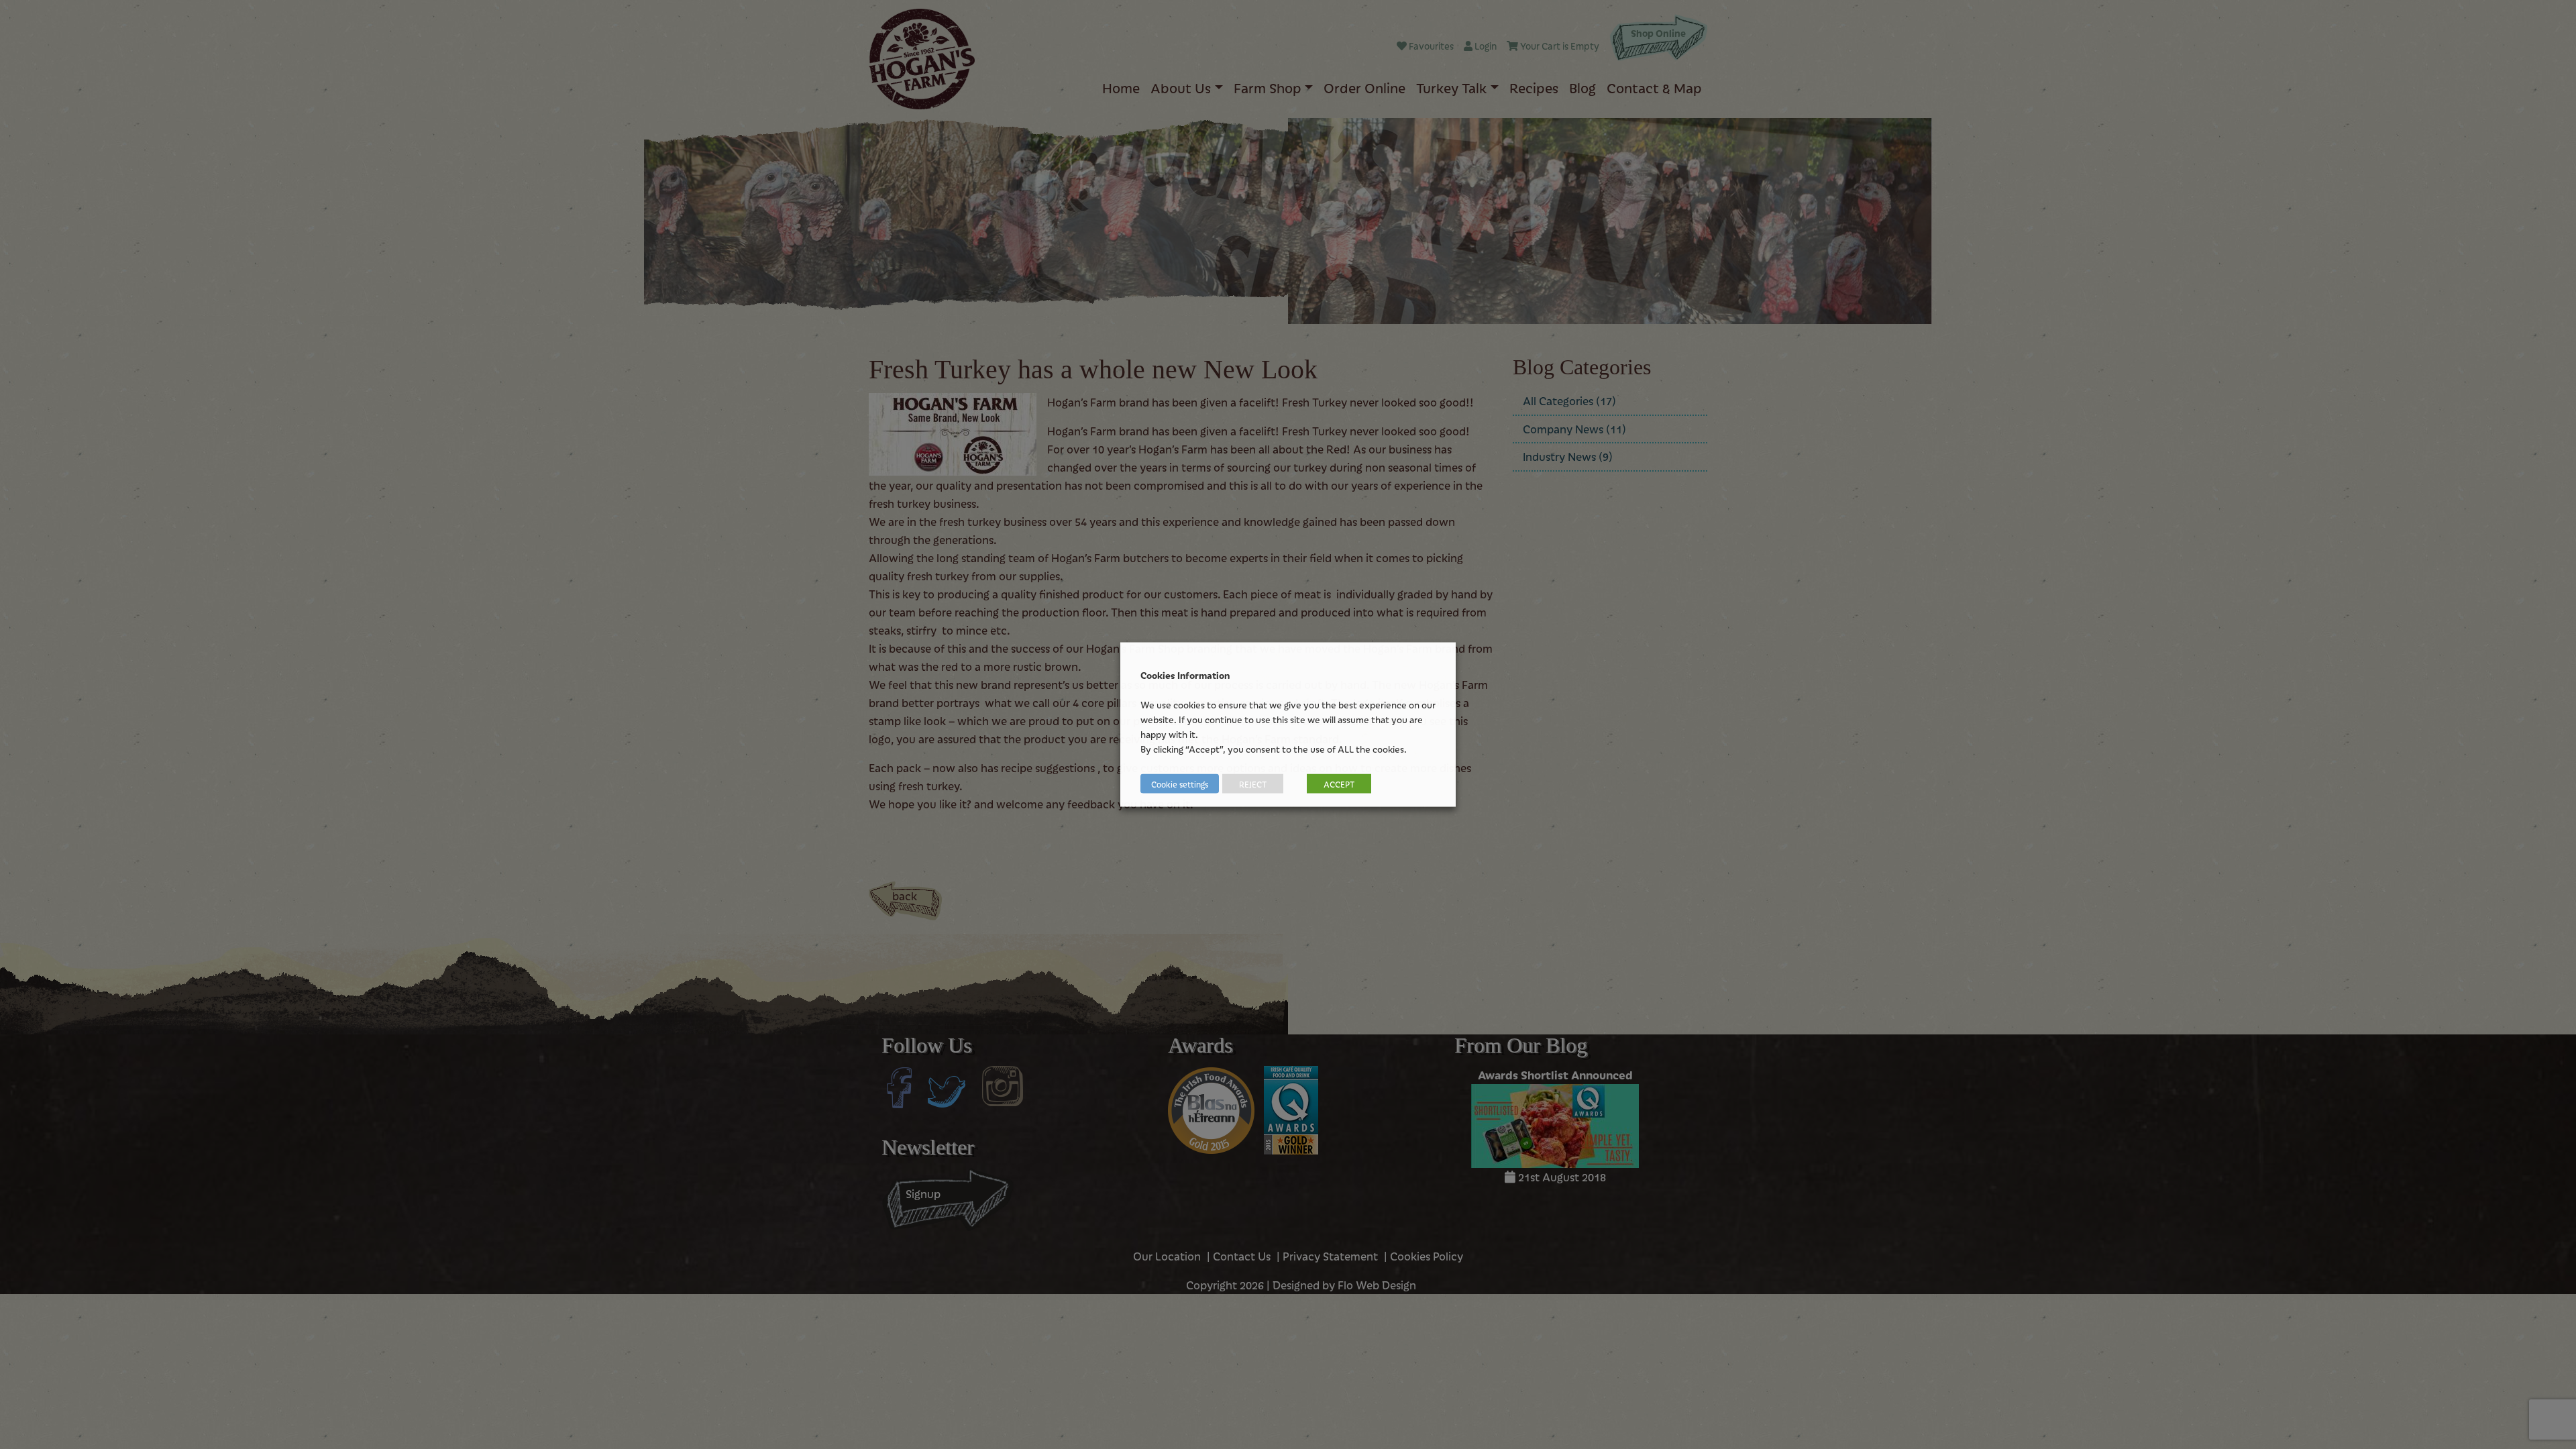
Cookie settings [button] (1180, 784)
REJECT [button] (1253, 784)
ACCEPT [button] (1339, 784)
